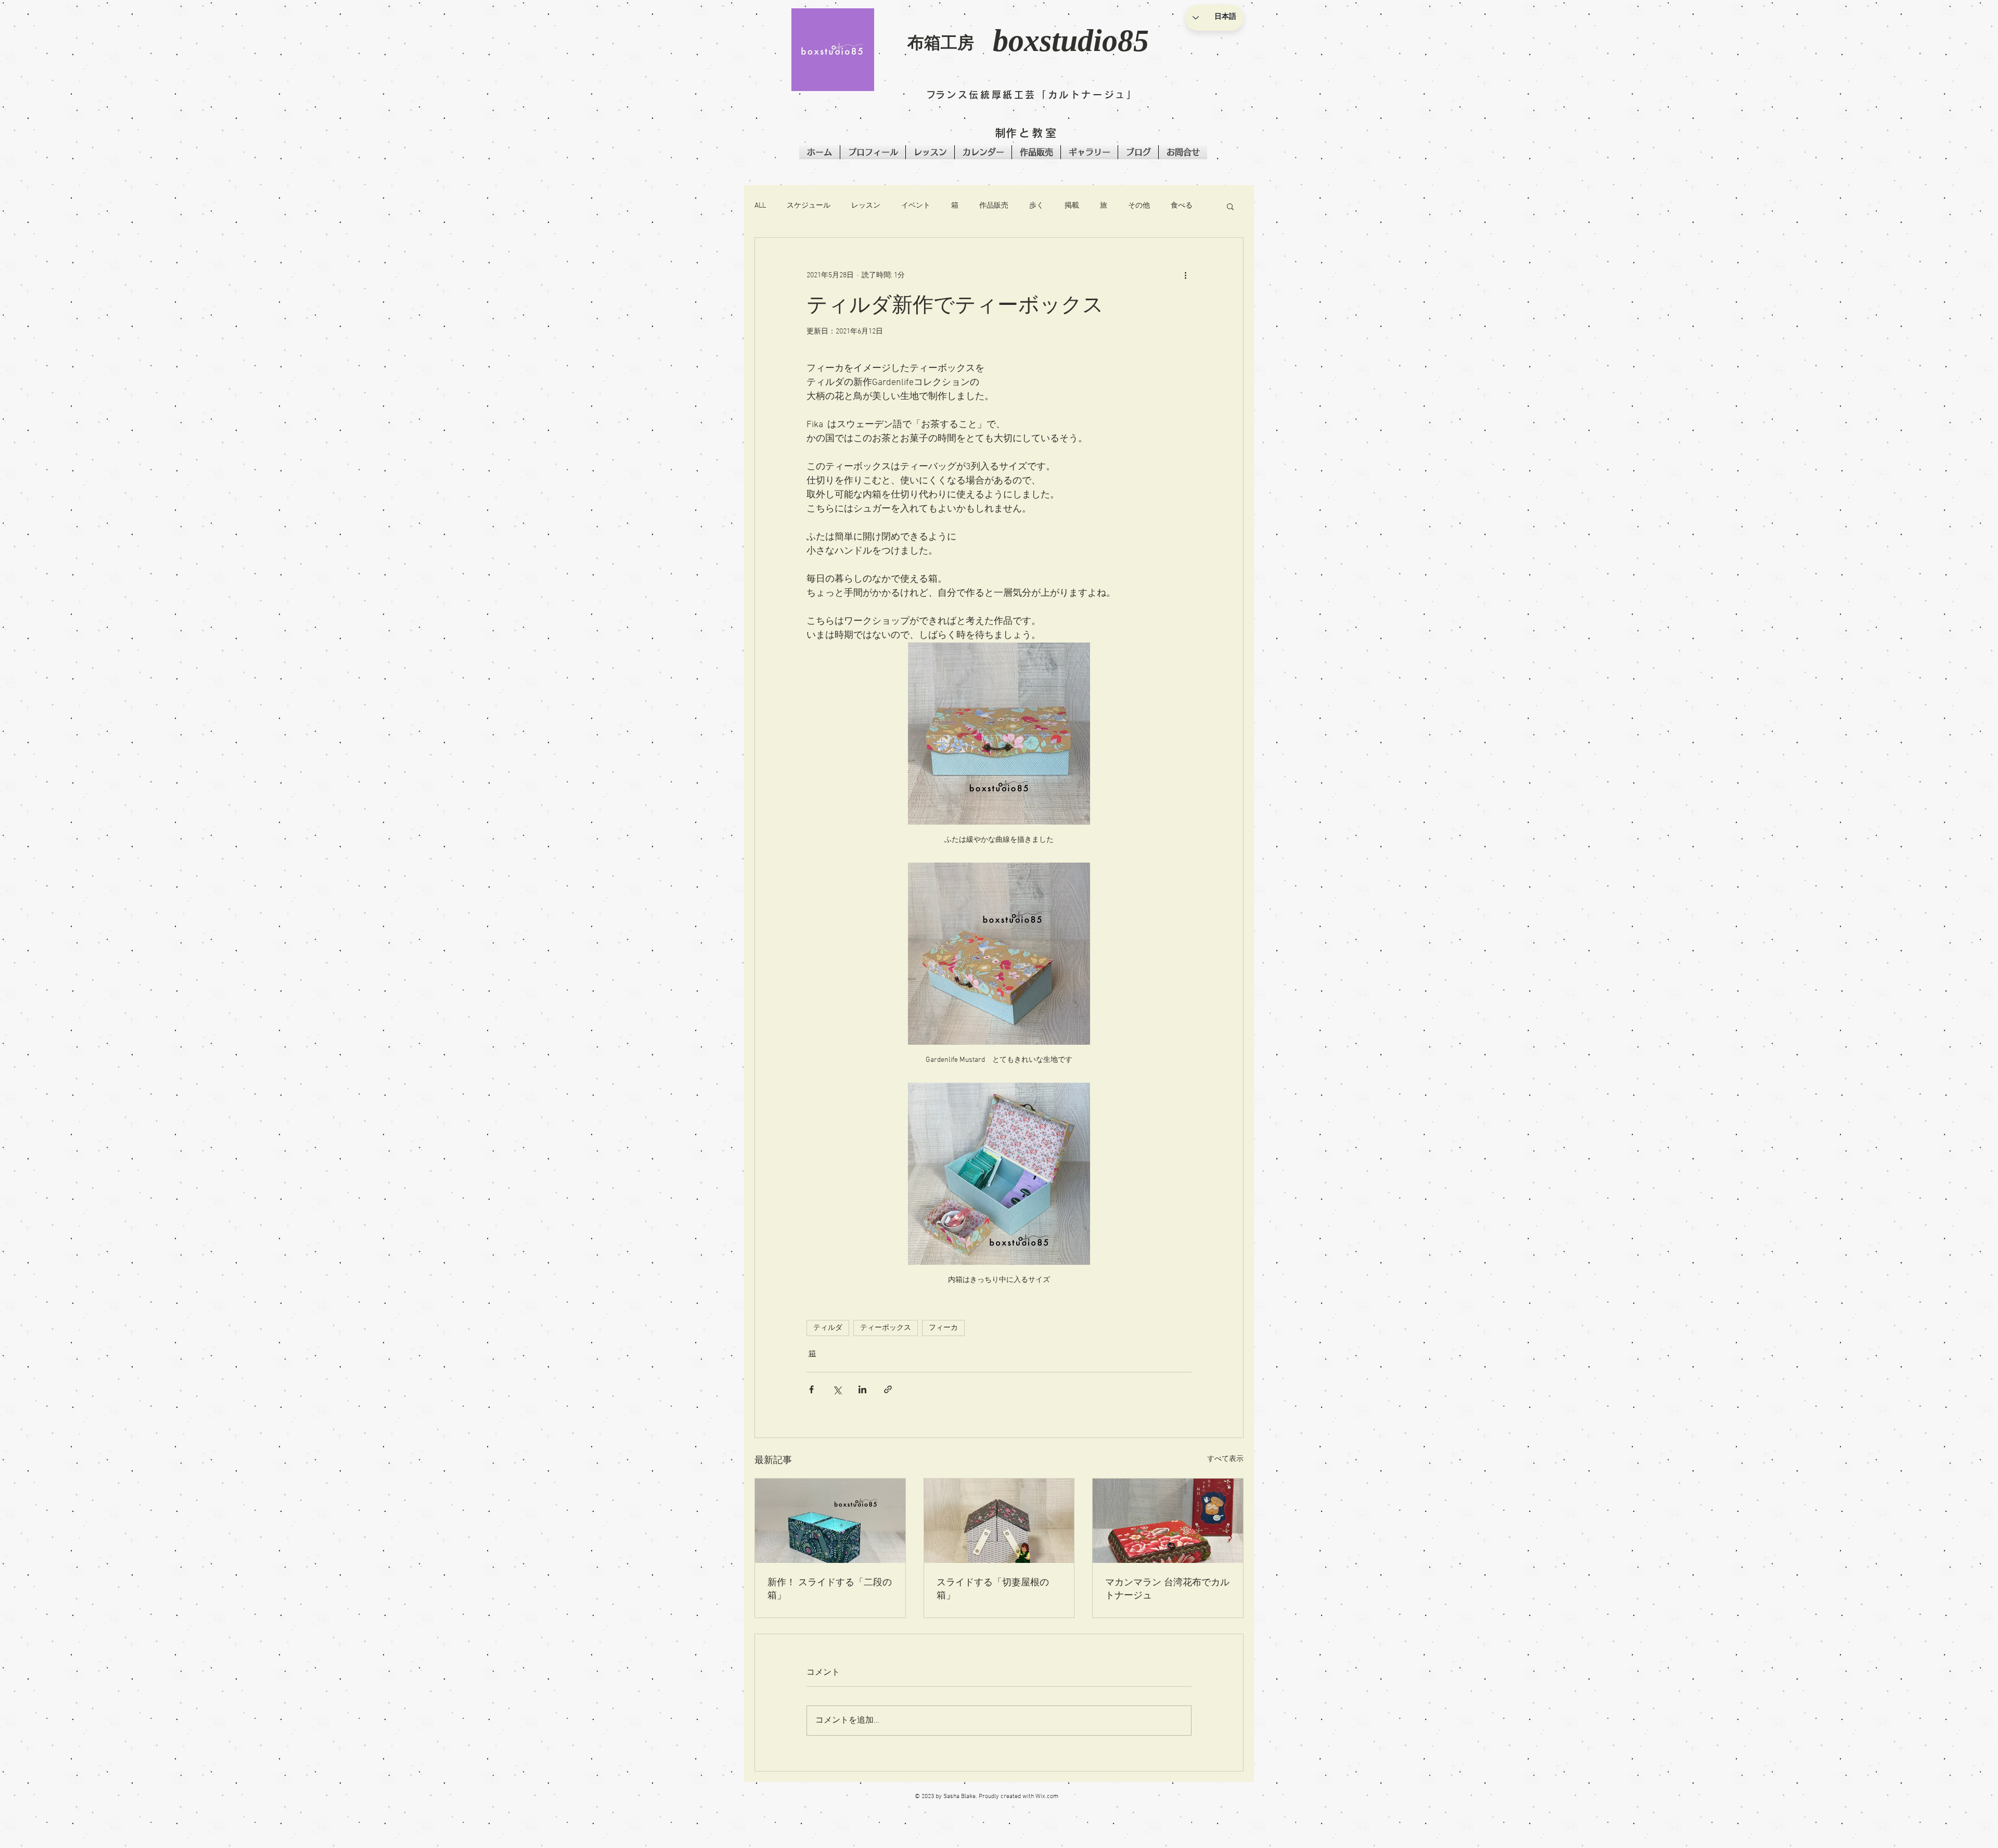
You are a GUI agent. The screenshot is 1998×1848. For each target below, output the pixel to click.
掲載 (1072, 206)
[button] (833, 50)
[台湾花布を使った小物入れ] (1168, 1521)
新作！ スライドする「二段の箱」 (830, 1588)
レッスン (866, 206)
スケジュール (809, 206)
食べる (1182, 206)
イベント (916, 206)
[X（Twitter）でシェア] (837, 1389)
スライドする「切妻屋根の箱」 (993, 1588)
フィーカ (943, 1328)
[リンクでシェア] (888, 1389)
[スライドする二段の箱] (830, 1521)
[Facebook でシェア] (811, 1389)
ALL (760, 206)
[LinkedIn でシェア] (862, 1389)
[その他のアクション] (1185, 275)
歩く (1036, 206)
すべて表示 (1225, 1459)
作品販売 (994, 206)
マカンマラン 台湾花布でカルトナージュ (1167, 1588)
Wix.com (1047, 1796)
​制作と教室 (1027, 133)
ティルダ (828, 1328)
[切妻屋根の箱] (999, 1521)
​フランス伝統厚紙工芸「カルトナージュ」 (1032, 95)
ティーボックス (886, 1328)
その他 (1139, 206)
